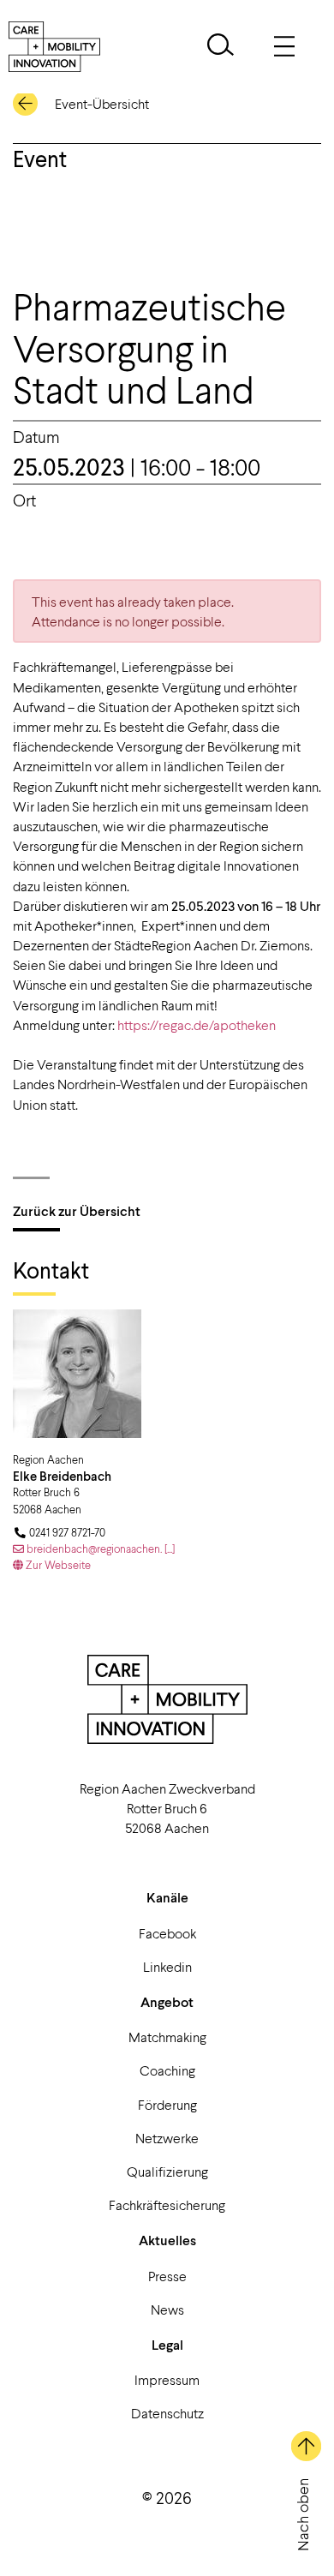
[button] (221, 47)
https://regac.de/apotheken (197, 1024)
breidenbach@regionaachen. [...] (99, 1549)
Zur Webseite (57, 1565)
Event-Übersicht (102, 103)
